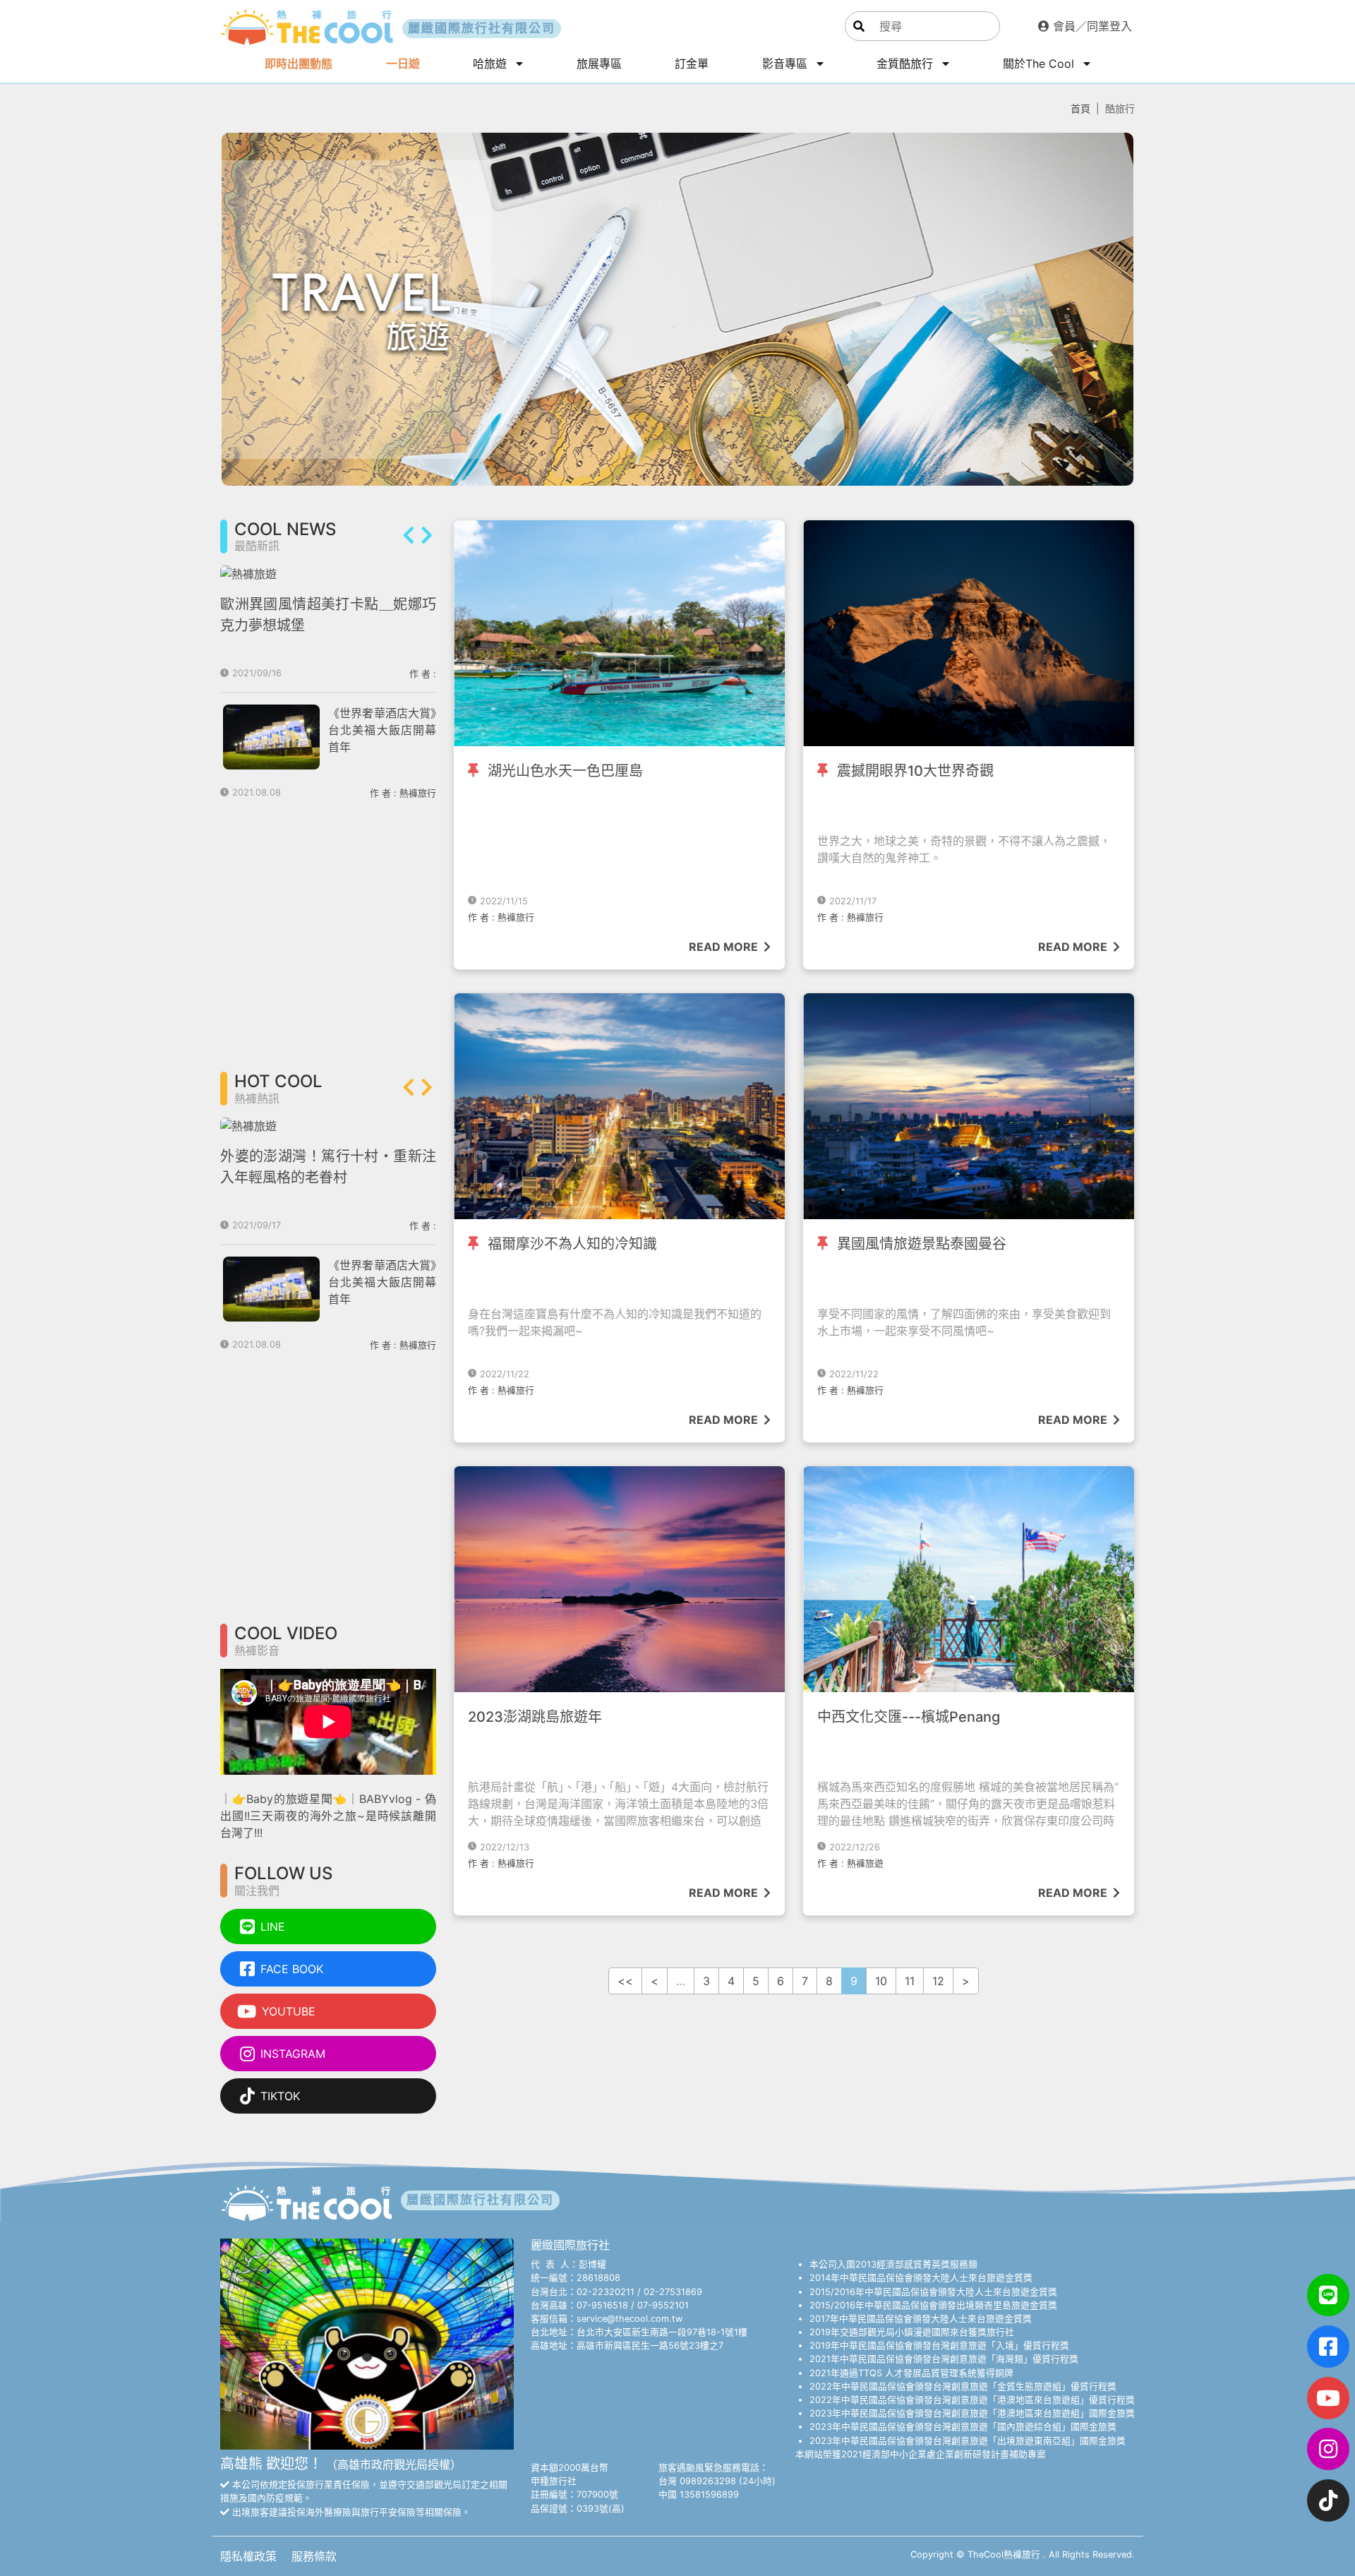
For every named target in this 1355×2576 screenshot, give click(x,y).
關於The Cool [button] (1040, 64)
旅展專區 (599, 64)
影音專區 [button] (787, 64)
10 (881, 1981)
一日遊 (403, 64)
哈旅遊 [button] (492, 64)
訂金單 (692, 64)
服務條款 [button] (314, 2556)
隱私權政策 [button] (250, 2556)
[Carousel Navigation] (418, 537)
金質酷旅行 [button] (907, 64)
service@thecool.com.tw (630, 2319)
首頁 (1080, 108)
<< (625, 1981)
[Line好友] (1328, 2295)
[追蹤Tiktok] (1328, 2500)
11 (910, 1981)
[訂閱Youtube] (1328, 2398)
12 (938, 1981)
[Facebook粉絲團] (1328, 2347)
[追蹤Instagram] (1328, 2449)
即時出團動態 (299, 64)
